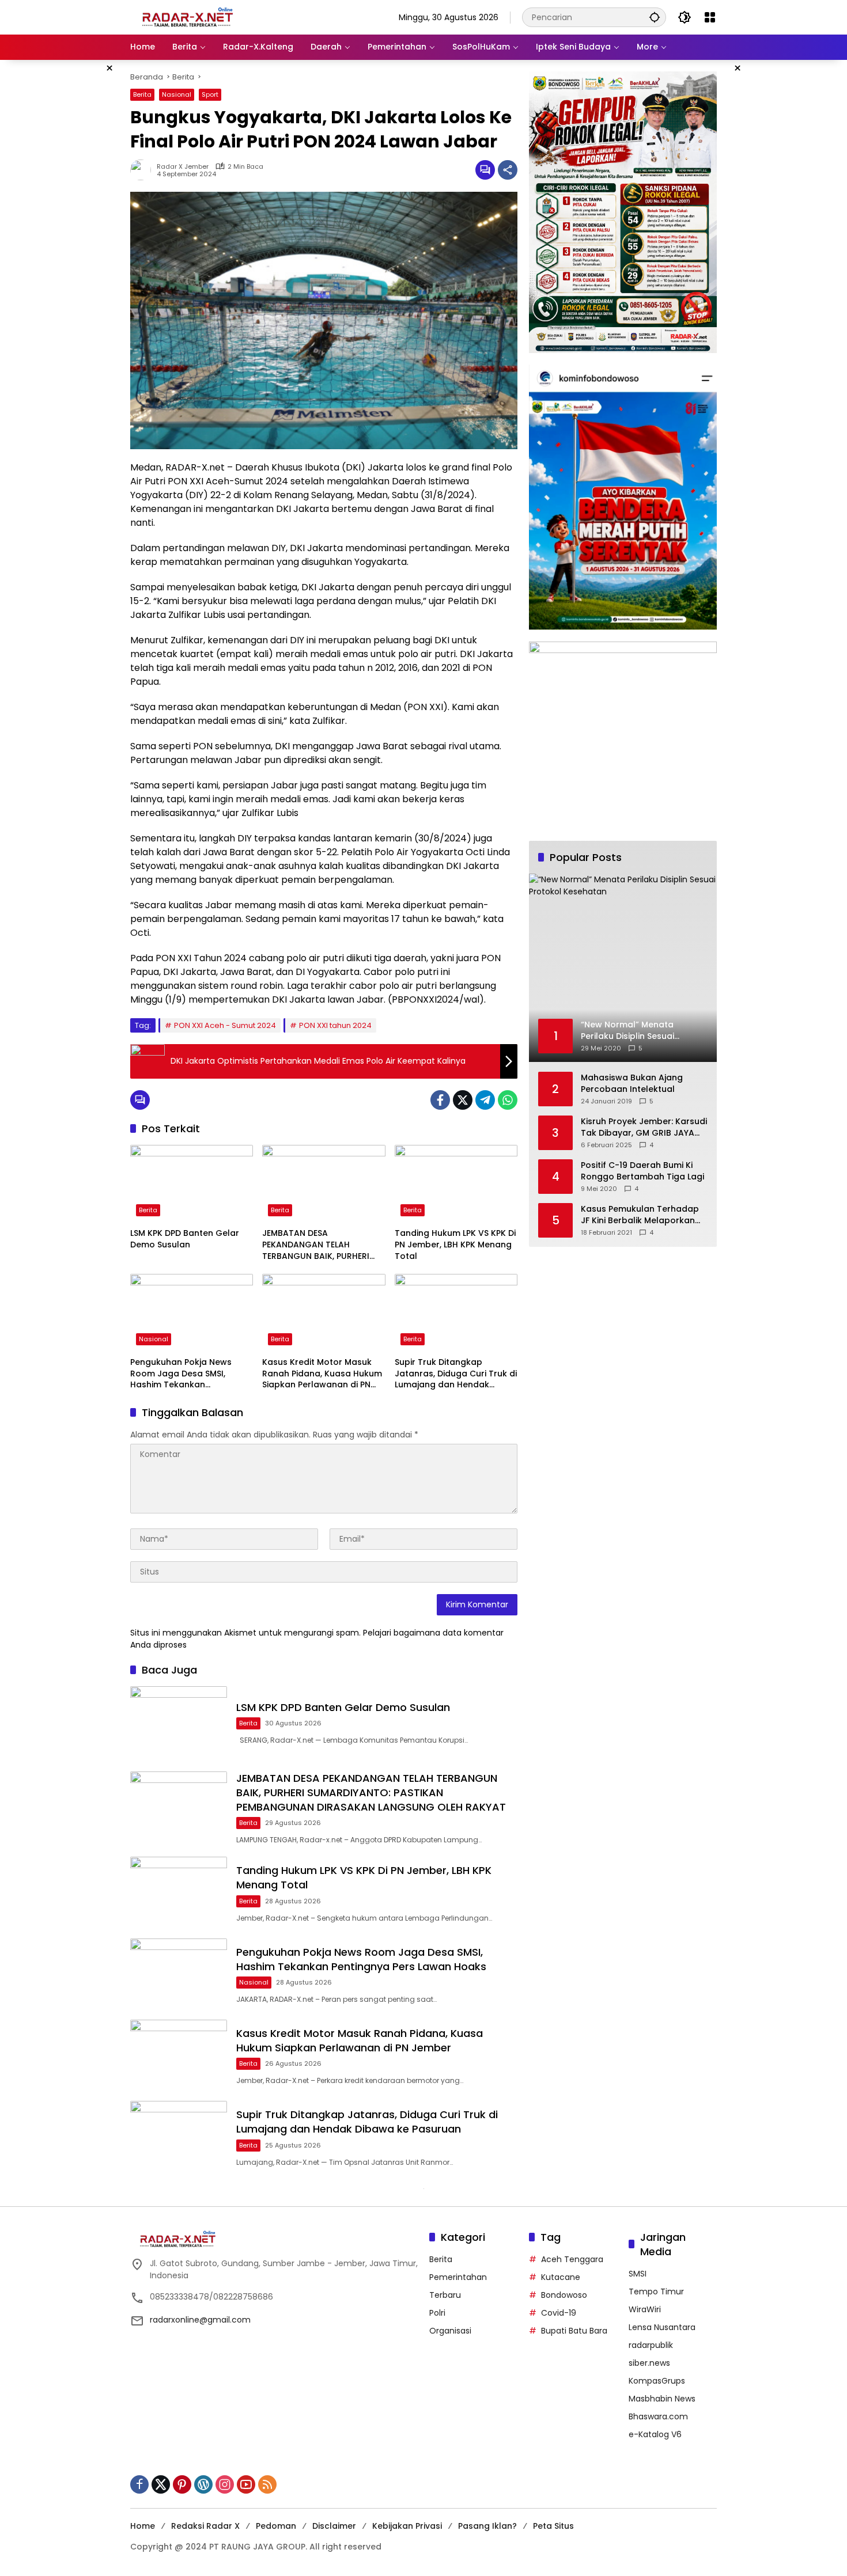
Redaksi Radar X (205, 2526)
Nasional (177, 94)
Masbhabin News (662, 2399)
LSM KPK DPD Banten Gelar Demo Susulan (185, 1239)
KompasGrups (657, 2381)
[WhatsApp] (508, 1100)
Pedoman (276, 2526)
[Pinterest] (182, 2484)
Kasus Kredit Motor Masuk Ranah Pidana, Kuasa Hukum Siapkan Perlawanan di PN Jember (322, 1374)
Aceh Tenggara (572, 2259)
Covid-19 (559, 2313)
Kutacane (561, 2277)
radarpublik (651, 2345)
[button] (655, 17)
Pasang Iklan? (487, 2526)
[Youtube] (246, 2484)
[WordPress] (203, 2484)
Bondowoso (564, 2295)
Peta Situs (553, 2526)
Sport (210, 94)
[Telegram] (485, 1100)
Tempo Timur (656, 2292)
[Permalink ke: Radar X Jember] (143, 170)
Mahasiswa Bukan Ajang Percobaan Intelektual (632, 1084)
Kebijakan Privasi (407, 2526)
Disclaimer (334, 2526)
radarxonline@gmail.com (200, 2320)
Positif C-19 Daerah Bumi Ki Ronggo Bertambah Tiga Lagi (642, 1171)
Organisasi (450, 2331)
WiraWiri (645, 2309)
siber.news (649, 2363)
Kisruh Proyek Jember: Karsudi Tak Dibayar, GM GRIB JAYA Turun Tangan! (644, 1127)
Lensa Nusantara (662, 2327)
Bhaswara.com (658, 2416)
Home (143, 2526)
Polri (437, 2313)
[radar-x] (188, 17)
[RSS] (267, 2484)
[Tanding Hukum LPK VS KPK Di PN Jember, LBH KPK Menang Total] (456, 1183)
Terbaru (445, 2295)
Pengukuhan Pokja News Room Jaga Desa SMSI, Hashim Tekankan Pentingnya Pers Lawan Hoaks (181, 1374)
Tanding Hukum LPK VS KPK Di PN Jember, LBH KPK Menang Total (455, 1245)
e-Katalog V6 (655, 2434)
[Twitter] (463, 1100)
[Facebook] (440, 1100)
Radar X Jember (183, 167)
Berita (142, 94)
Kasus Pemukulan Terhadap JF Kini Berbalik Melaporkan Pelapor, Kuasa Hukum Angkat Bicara (640, 1215)
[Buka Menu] (710, 17)
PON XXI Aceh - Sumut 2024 (225, 1025)
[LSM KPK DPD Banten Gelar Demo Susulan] (192, 1183)
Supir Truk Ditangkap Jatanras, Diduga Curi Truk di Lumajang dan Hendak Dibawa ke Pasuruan (456, 1374)
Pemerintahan (458, 2277)
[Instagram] (225, 2484)
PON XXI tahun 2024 (335, 1025)
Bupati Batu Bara (574, 2331)
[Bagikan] (508, 170)
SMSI (638, 2274)
